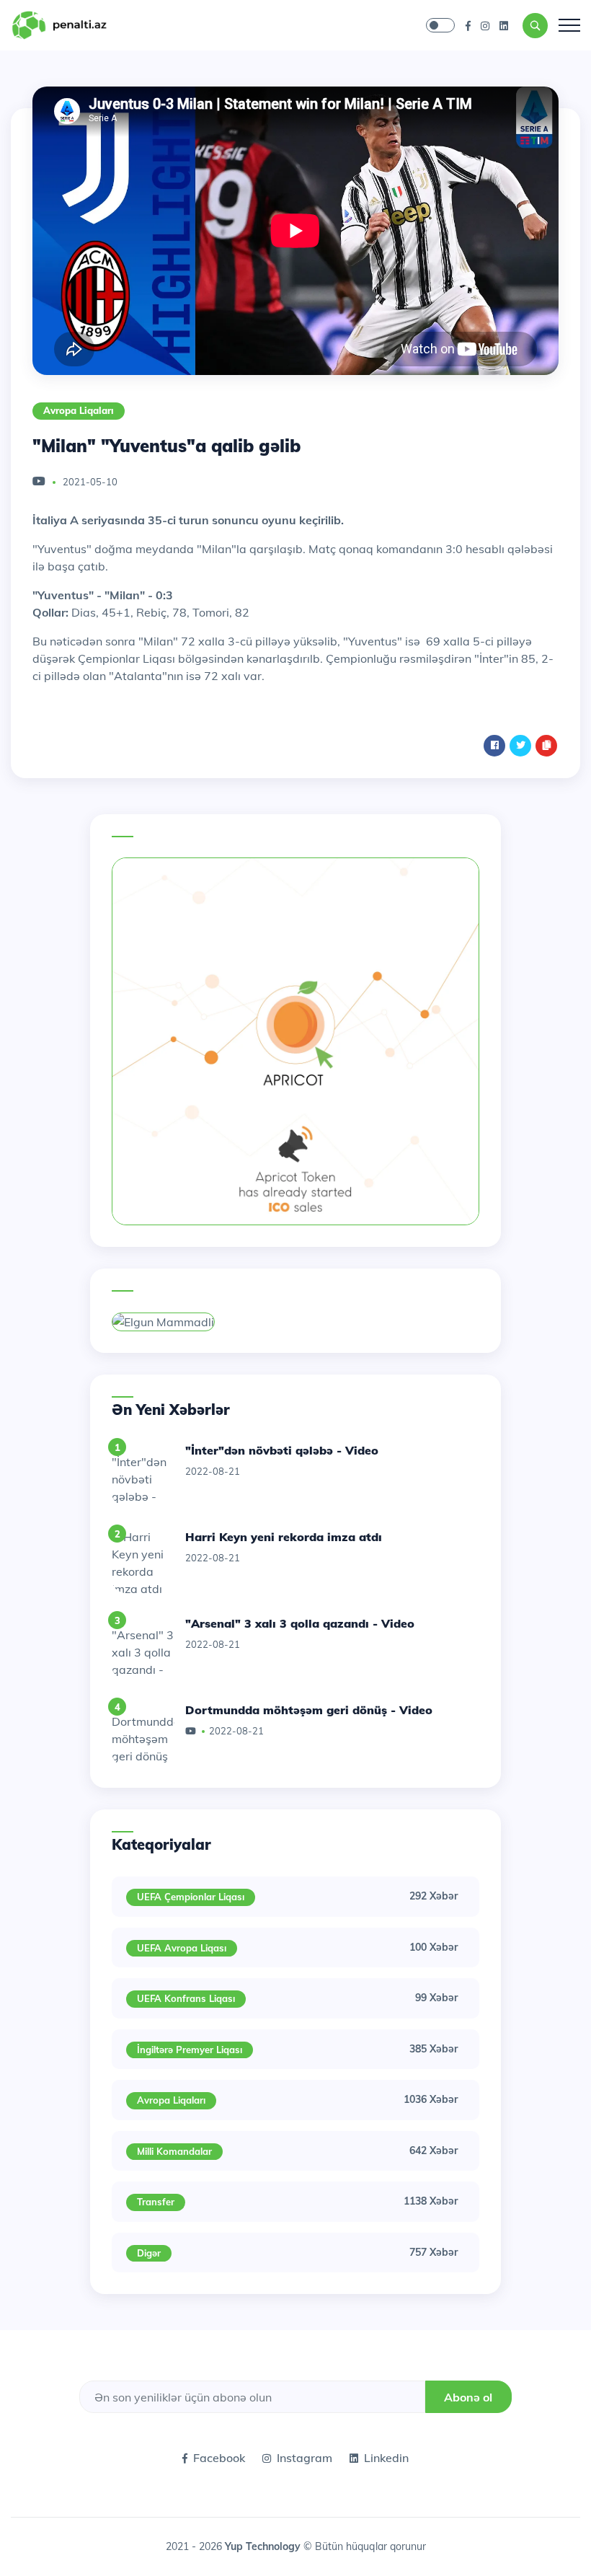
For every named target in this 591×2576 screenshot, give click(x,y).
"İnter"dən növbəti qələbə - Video (282, 1450)
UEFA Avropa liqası (182, 1948)
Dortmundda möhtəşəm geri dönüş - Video (309, 1710)
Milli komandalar (174, 2151)
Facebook (219, 2458)
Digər (149, 2253)
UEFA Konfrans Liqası (186, 1998)
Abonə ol (468, 2397)
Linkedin (386, 2458)
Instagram (305, 2458)
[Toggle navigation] (569, 25)
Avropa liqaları (79, 410)
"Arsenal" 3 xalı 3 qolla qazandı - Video (300, 1623)
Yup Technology (264, 2546)
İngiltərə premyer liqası (190, 2050)
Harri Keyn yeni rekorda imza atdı (284, 1537)
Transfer (156, 2202)
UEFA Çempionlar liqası (191, 1897)
